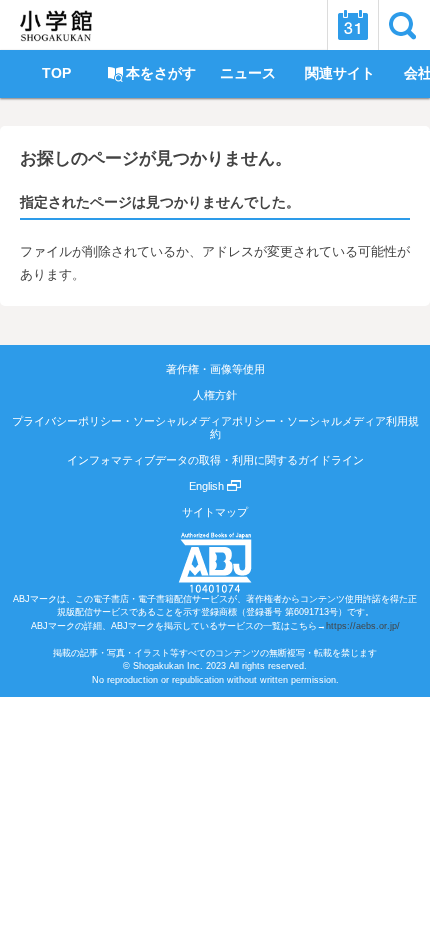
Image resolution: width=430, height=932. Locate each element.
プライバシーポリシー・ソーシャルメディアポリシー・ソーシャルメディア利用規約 (215, 427)
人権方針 (215, 395)
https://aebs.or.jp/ (363, 626)
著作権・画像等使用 (215, 369)
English (208, 486)
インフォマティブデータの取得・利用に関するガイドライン (215, 460)
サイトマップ (215, 512)
